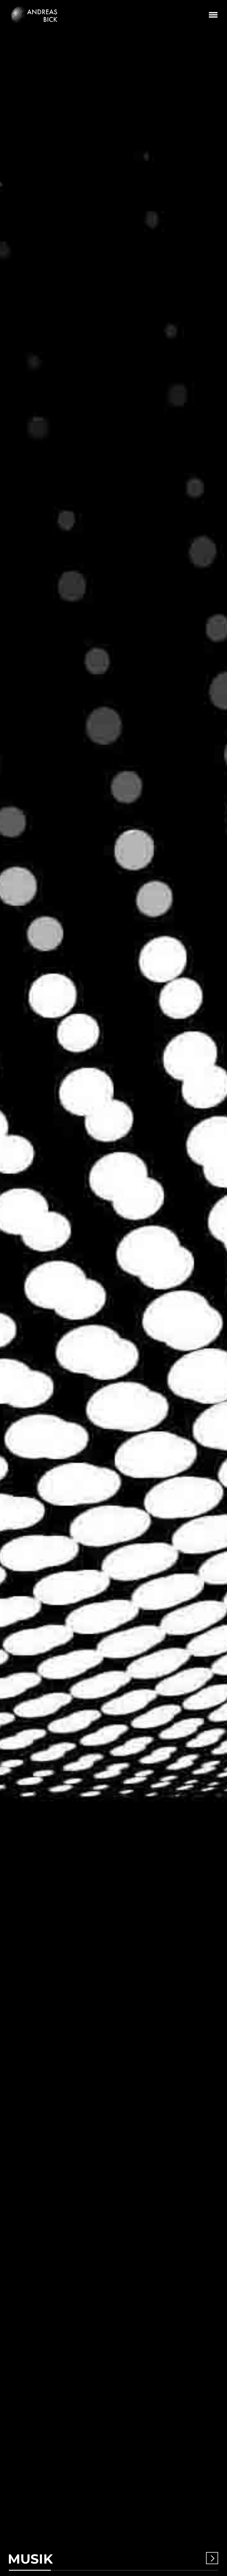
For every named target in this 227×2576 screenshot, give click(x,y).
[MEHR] (212, 2558)
